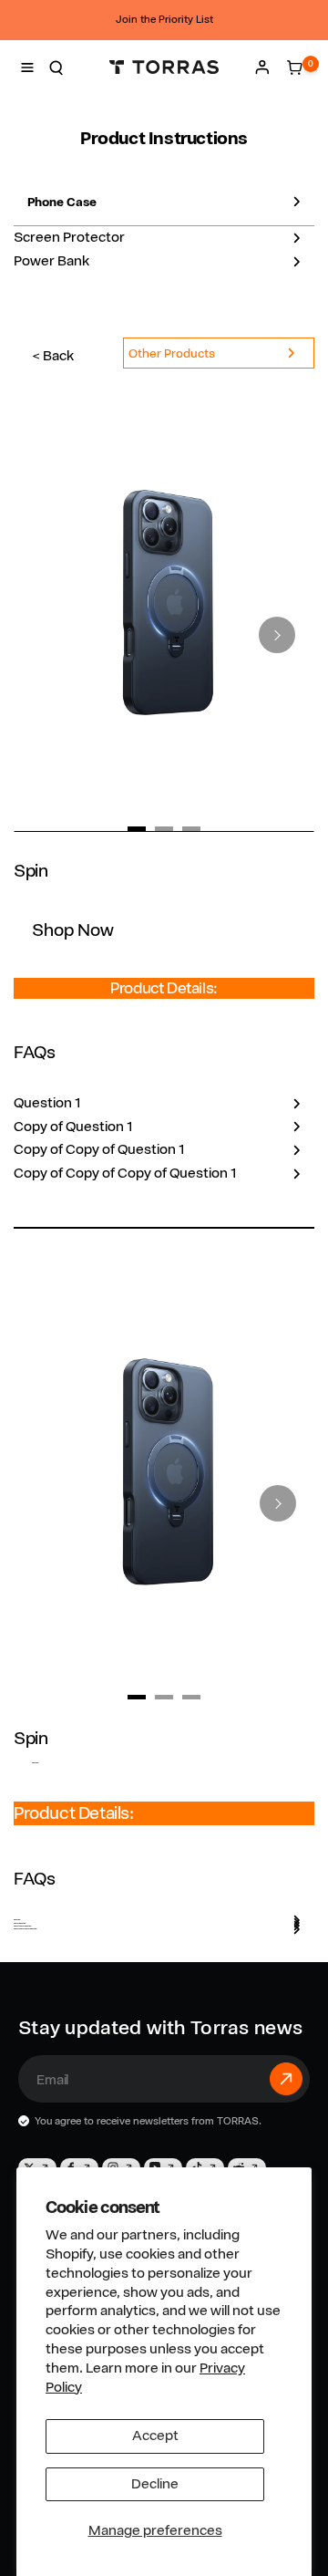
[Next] (277, 635)
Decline (155, 2484)
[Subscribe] (286, 2079)
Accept (155, 2436)
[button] (27, 68)
